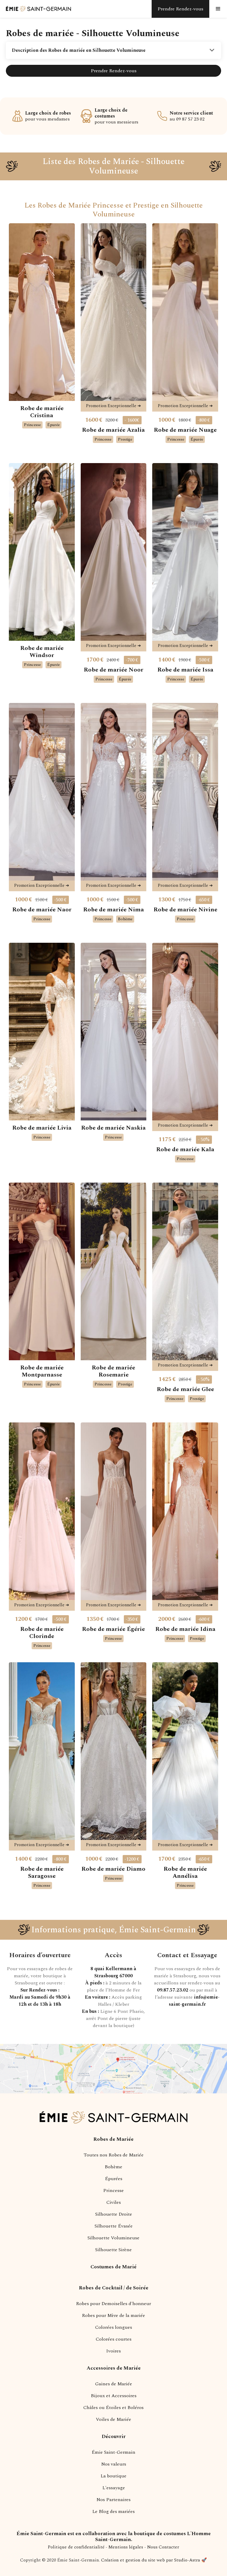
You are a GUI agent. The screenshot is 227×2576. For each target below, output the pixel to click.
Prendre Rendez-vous (114, 71)
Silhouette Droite (114, 2214)
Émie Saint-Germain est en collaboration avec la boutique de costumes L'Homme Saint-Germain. (114, 2537)
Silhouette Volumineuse (113, 2238)
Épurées (114, 2179)
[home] (35, 9)
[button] (218, 9)
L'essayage (114, 2488)
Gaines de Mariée (114, 2384)
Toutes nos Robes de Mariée (114, 2155)
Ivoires (113, 2351)
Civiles (114, 2202)
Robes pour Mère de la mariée (113, 2315)
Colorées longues (114, 2327)
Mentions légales (126, 2547)
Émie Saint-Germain (113, 2452)
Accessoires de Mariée (114, 2368)
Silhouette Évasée (114, 2226)
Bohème (113, 2167)
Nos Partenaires (113, 2500)
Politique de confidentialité (76, 2547)
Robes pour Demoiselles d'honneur (113, 2304)
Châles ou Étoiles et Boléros (113, 2408)
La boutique (113, 2476)
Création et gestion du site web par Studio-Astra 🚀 (154, 2560)
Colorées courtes (114, 2339)
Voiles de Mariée (113, 2419)
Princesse (113, 2190)
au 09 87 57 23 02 (191, 116)
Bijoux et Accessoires (114, 2396)
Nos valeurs (114, 2464)
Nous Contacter (163, 2547)
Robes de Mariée (113, 2139)
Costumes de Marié (113, 2267)
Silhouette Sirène (113, 2250)
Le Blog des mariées (113, 2511)
